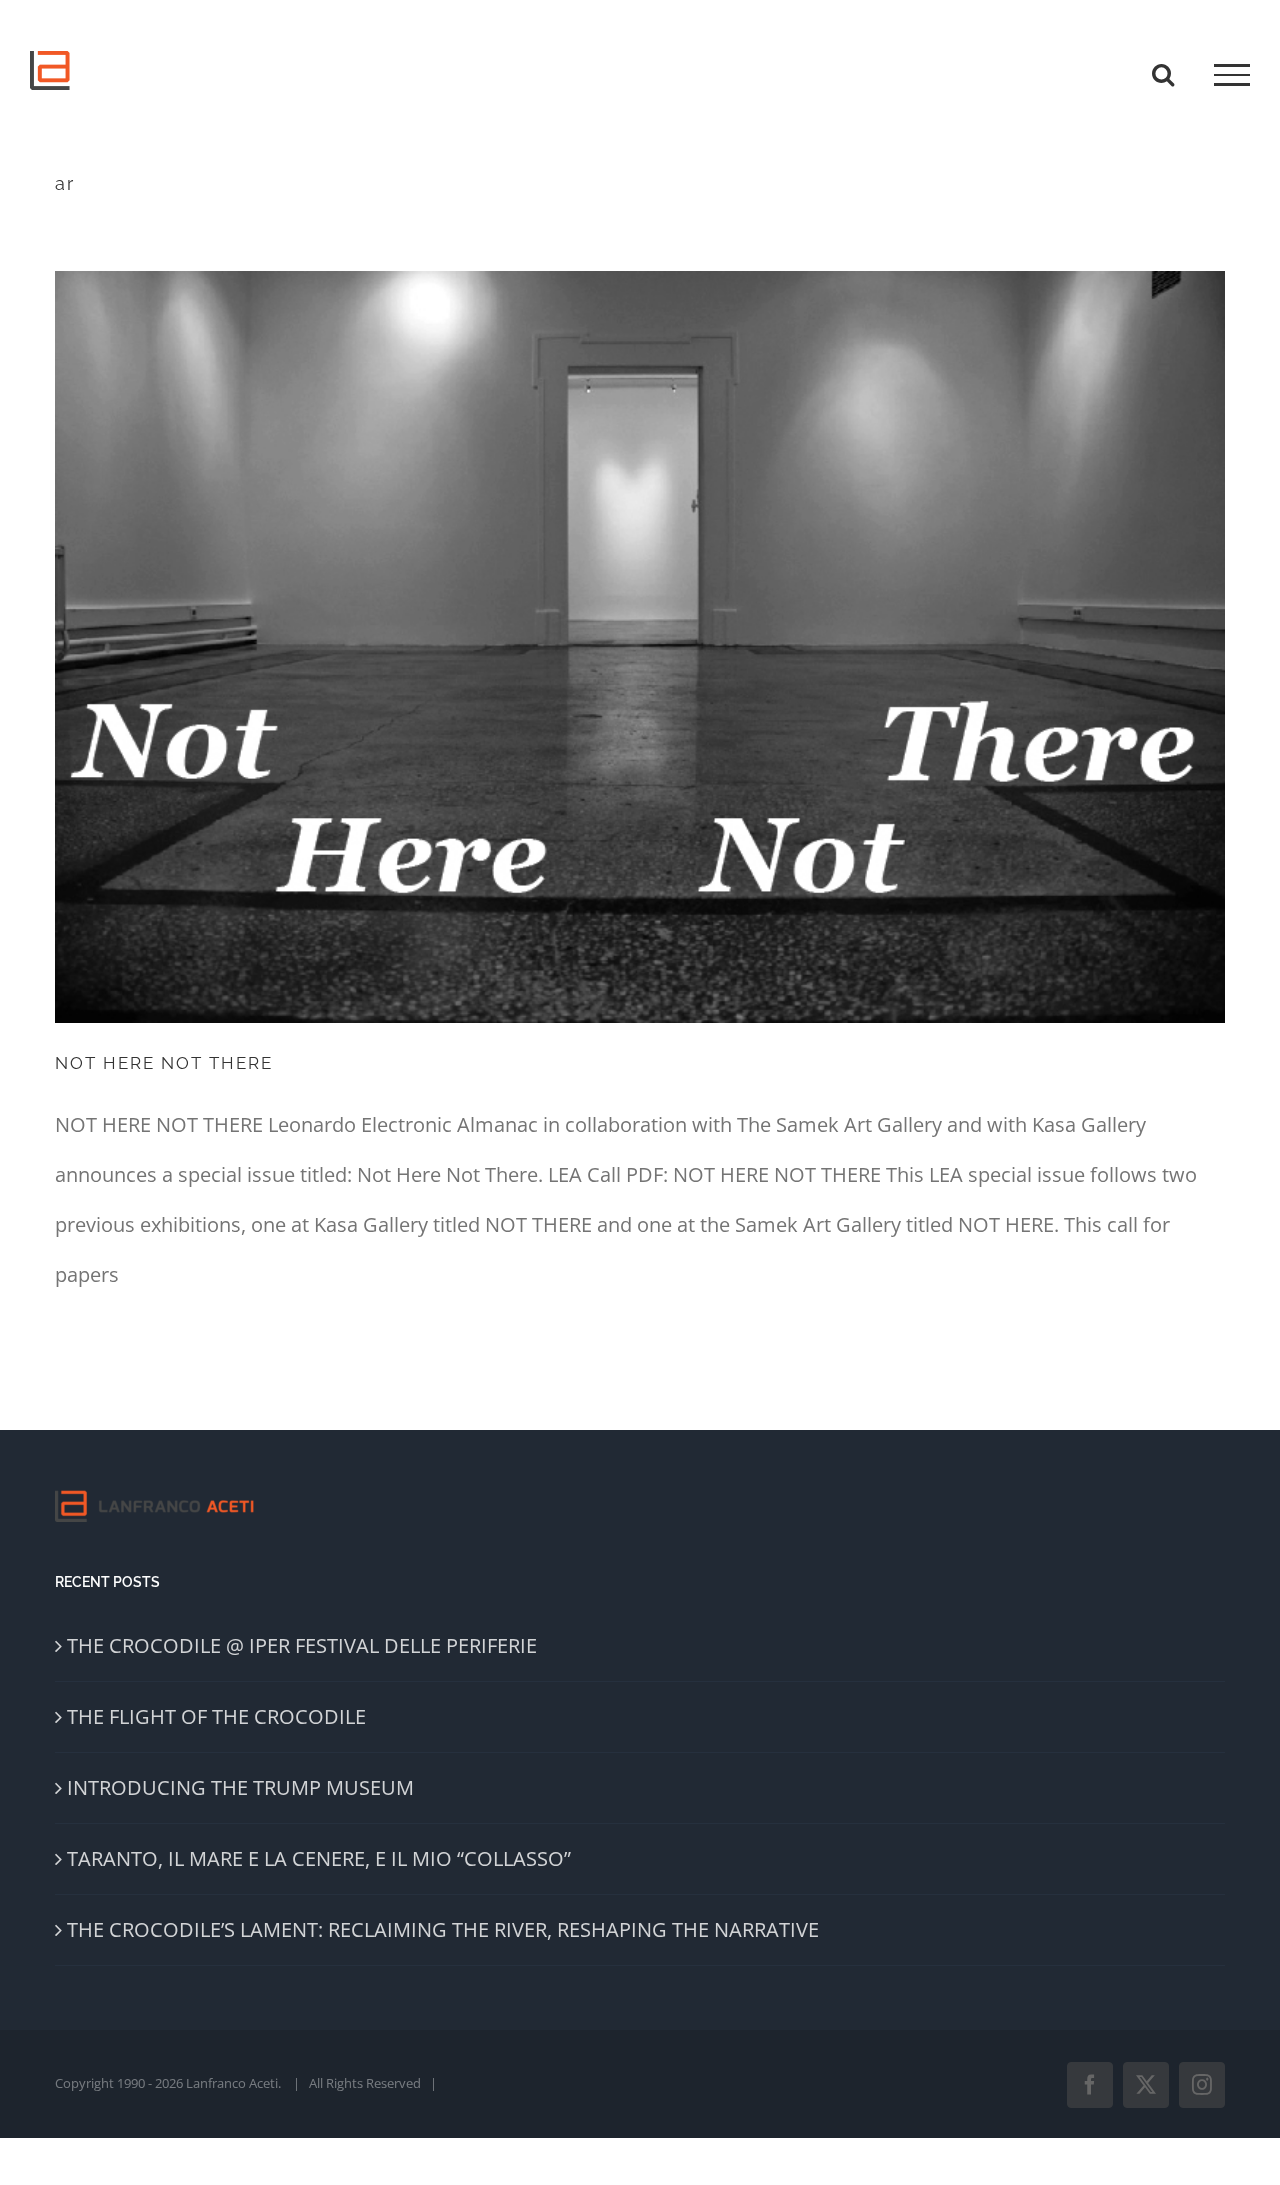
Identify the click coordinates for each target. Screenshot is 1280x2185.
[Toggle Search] (1163, 74)
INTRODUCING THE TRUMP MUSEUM (240, 1787)
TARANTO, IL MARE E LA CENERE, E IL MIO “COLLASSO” (319, 1858)
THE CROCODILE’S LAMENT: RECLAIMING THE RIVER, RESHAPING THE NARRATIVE (443, 1929)
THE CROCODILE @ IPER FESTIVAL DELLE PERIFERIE (302, 1645)
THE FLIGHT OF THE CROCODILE (216, 1716)
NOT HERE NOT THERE (164, 1063)
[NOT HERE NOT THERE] (640, 647)
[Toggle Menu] (1232, 75)
